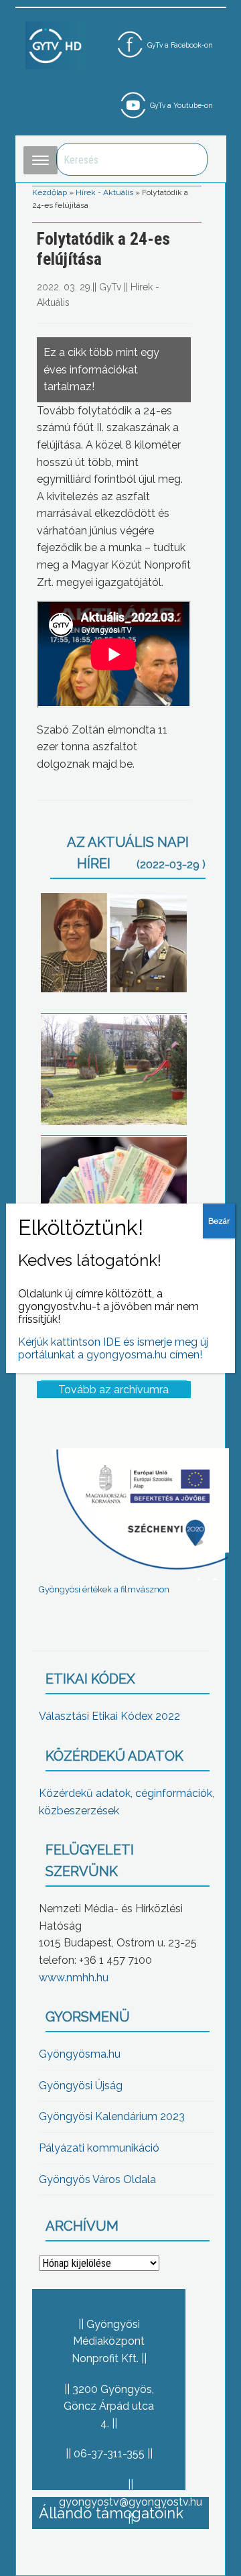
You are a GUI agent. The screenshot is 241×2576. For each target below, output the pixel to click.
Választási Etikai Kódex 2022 (109, 1716)
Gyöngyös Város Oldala (97, 2179)
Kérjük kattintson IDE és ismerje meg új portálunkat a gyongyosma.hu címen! (113, 1348)
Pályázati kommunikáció (99, 2148)
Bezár (219, 1221)
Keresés (190, 159)
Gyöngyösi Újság (81, 2086)
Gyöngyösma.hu (80, 2054)
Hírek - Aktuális (104, 192)
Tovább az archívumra (113, 1390)
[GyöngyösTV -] (56, 45)
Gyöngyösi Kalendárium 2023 (112, 2116)
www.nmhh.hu (74, 1978)
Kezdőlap (50, 192)
